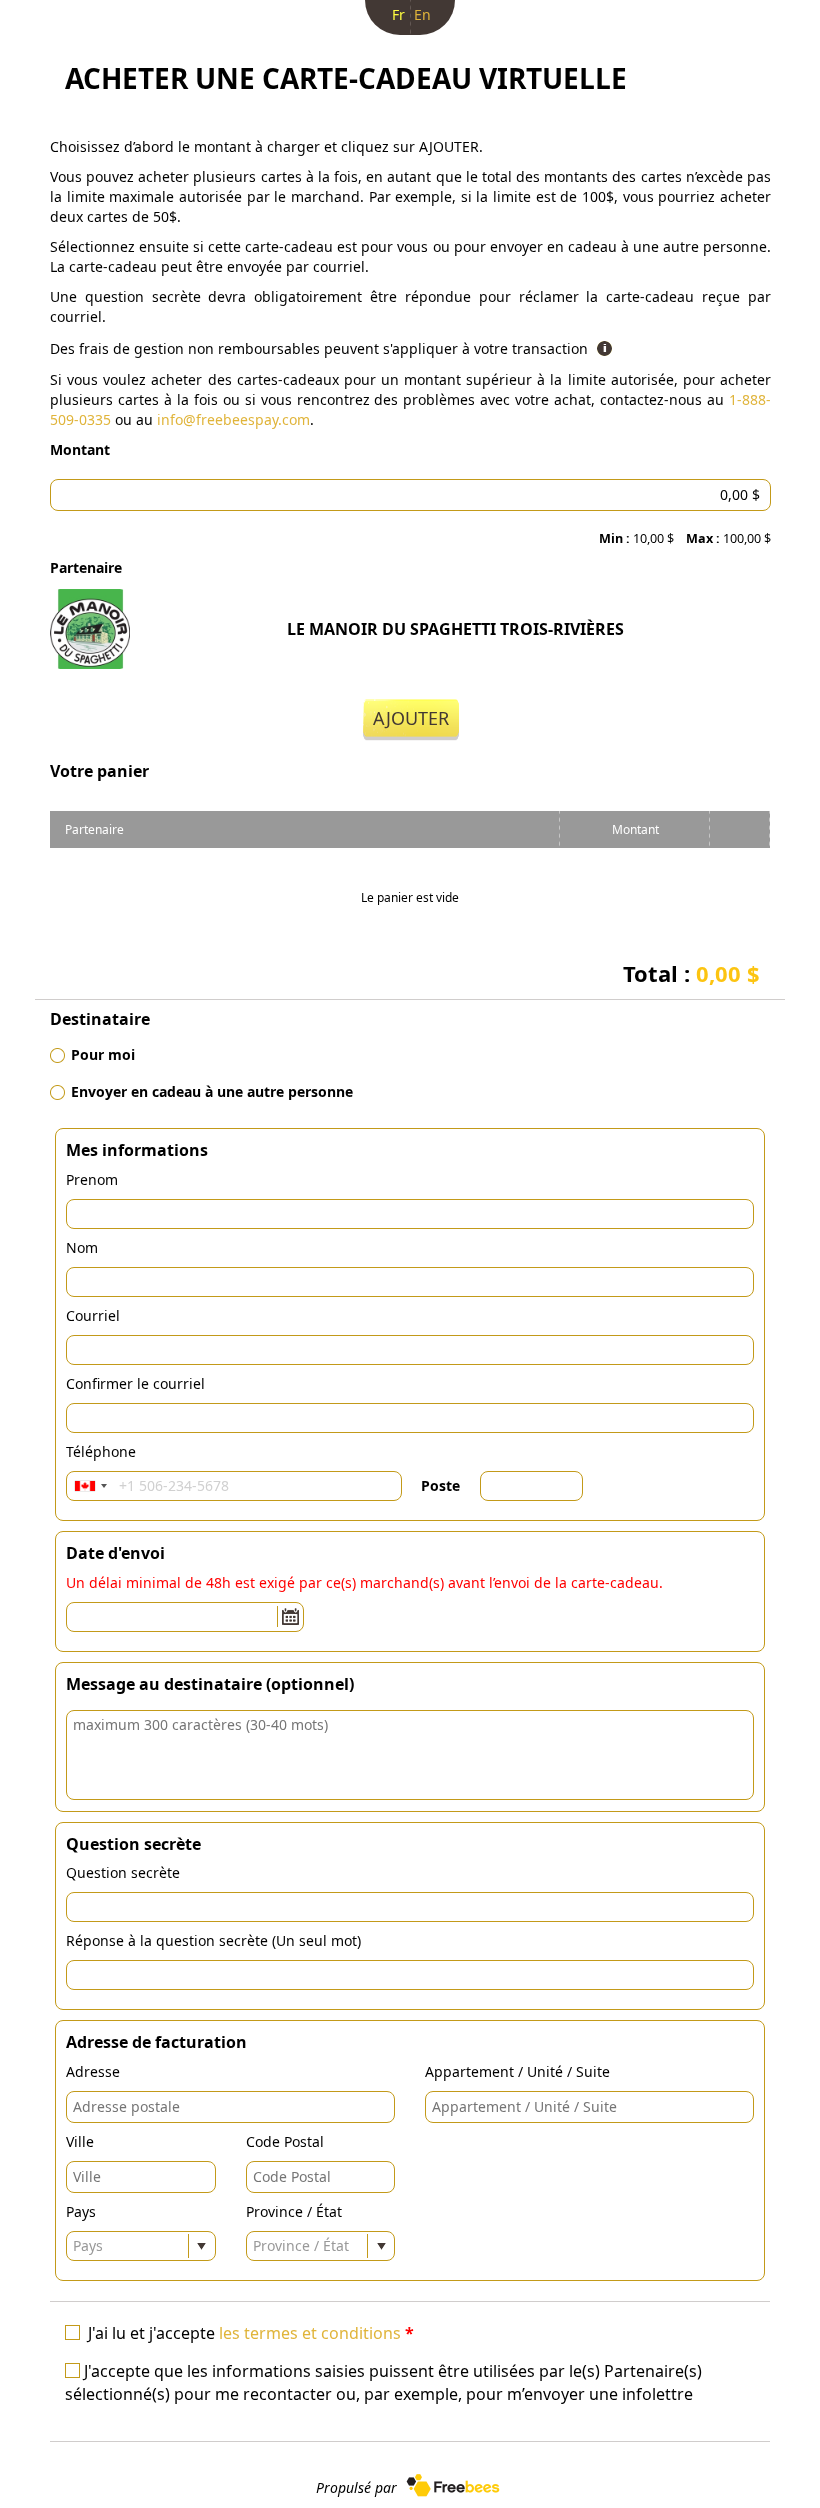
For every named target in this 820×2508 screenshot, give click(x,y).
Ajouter (411, 718)
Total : (691, 973)
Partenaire (86, 567)
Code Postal (285, 2141)
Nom (82, 1247)
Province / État (294, 2211)
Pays (81, 2211)
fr (398, 14)
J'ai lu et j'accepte (251, 2333)
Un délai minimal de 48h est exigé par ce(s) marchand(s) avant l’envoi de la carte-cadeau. (364, 1582)
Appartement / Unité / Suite (517, 2071)
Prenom (92, 1179)
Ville (80, 2141)
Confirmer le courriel (135, 1383)
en (422, 14)
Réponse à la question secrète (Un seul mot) (213, 1940)
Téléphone (101, 1451)
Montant (80, 449)
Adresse (93, 2071)
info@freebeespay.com (233, 419)
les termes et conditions (310, 2333)
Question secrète (123, 1872)
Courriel (93, 1315)
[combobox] (90, 1486)
